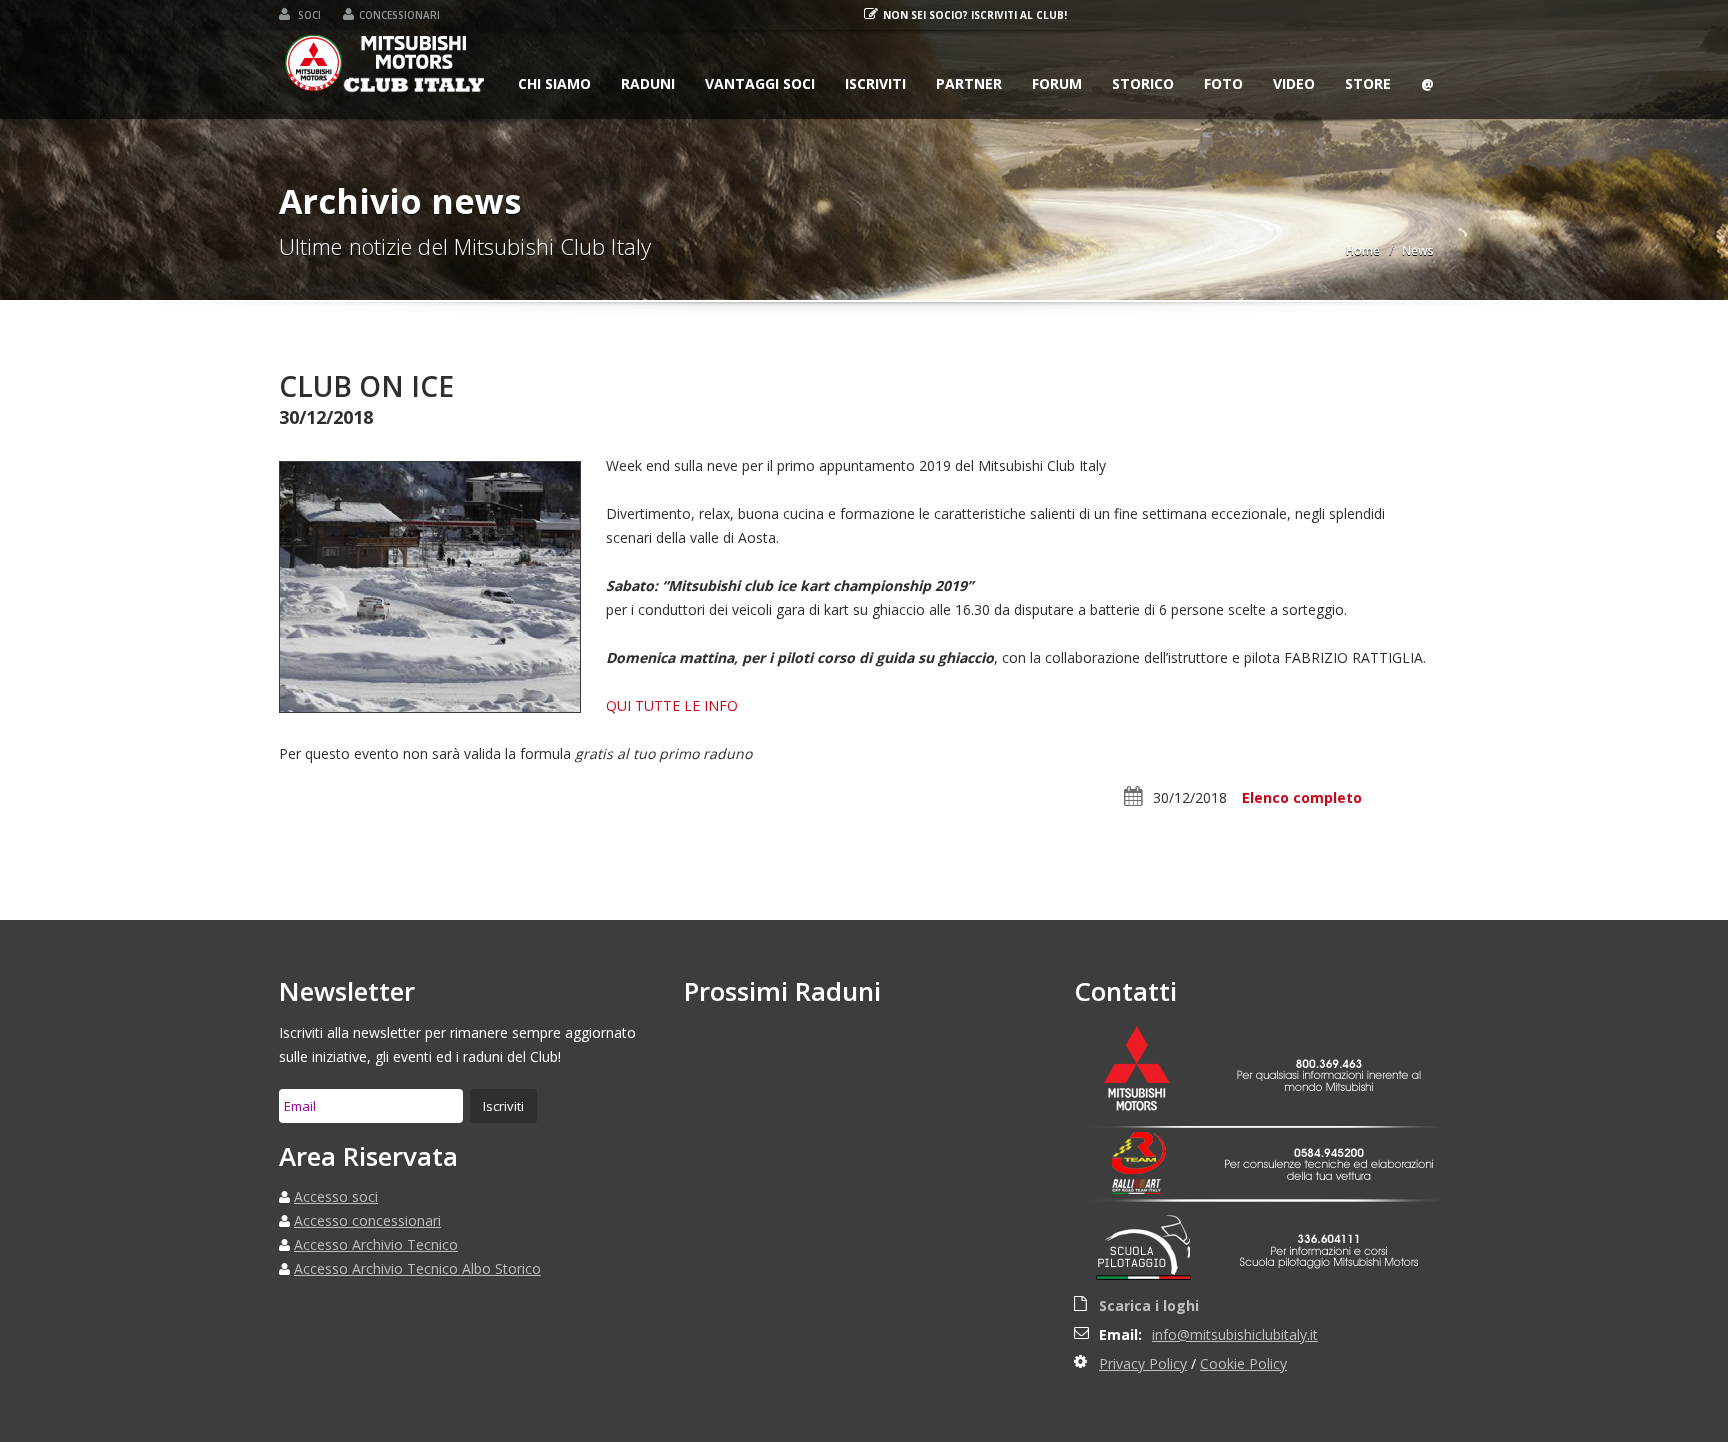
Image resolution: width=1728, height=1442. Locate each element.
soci (308, 15)
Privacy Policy (1143, 1363)
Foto (1223, 83)
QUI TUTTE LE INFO (672, 705)
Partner (969, 83)
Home (1363, 250)
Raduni (648, 83)
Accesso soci (336, 1196)
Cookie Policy (1243, 1363)
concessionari (399, 15)
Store (1368, 83)
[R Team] (1149, 1153)
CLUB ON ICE (366, 386)
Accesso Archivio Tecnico (376, 1244)
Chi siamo (554, 83)
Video (1294, 83)
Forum (1057, 83)
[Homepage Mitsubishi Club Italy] (385, 67)
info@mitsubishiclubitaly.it (1235, 1334)
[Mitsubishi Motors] (1149, 1071)
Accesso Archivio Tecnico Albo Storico (417, 1268)
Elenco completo (1302, 797)
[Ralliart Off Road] (1149, 1187)
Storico (1143, 83)
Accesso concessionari (367, 1220)
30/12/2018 (1190, 797)
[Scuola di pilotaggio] (1149, 1251)
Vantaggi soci (760, 83)
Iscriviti (875, 83)
